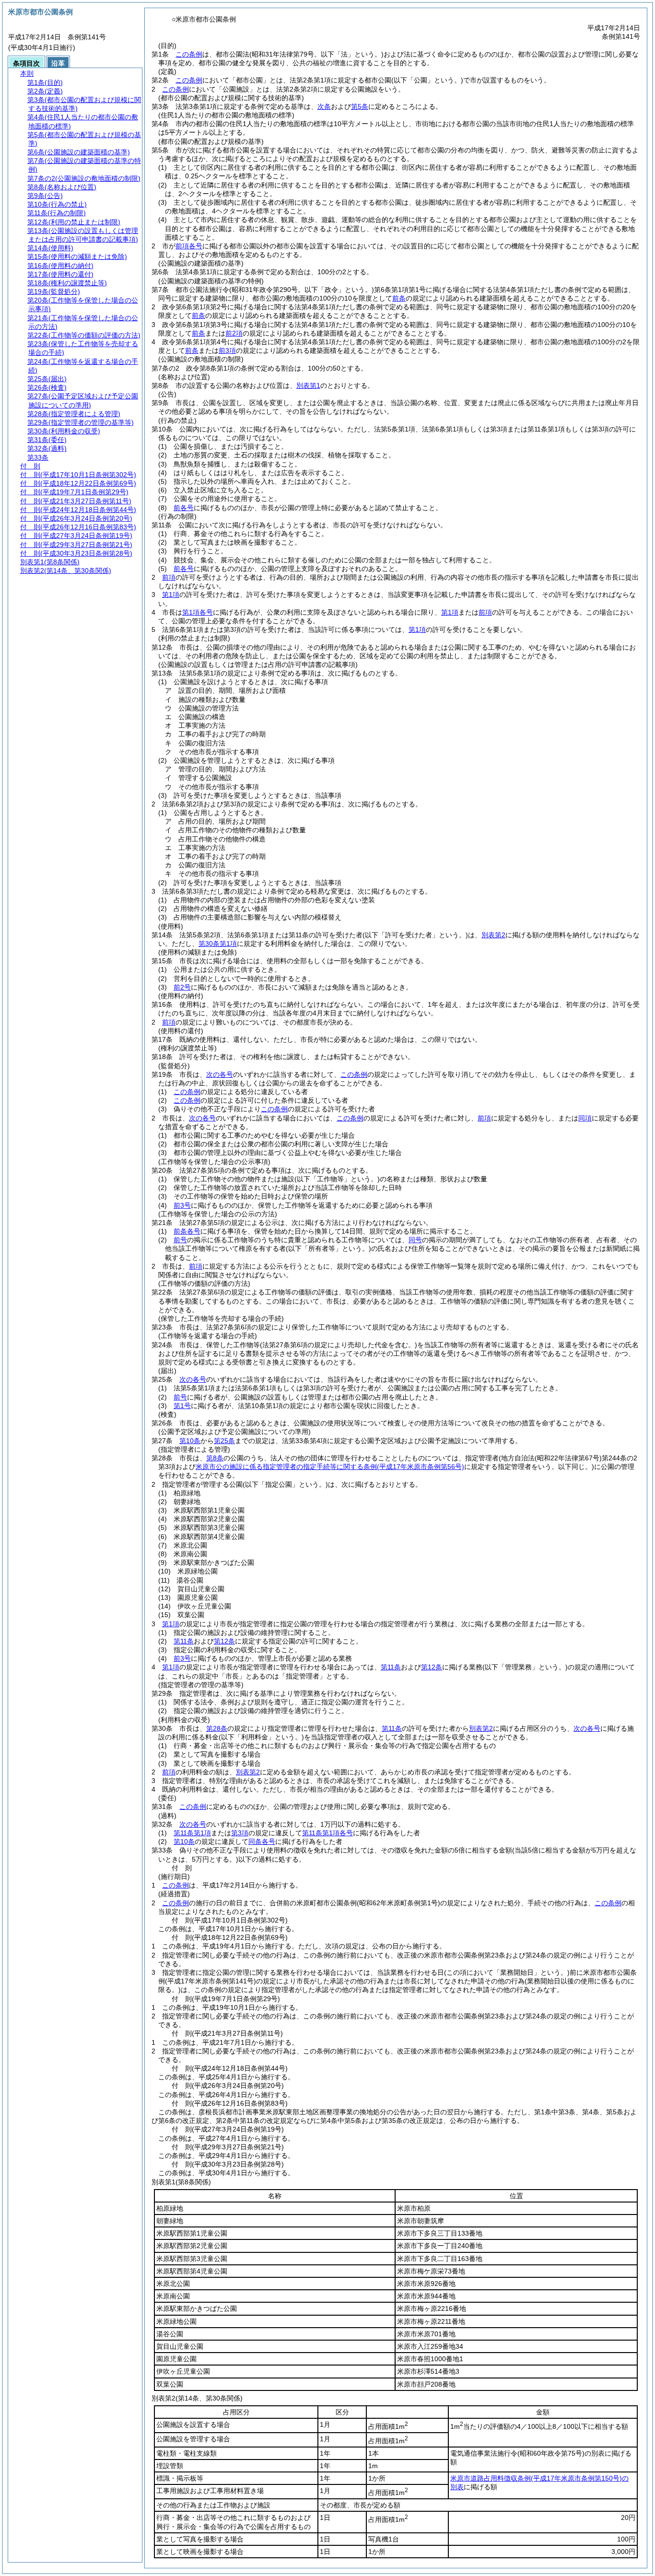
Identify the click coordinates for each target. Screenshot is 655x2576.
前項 (169, 577)
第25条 (224, 1441)
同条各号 (262, 1842)
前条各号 (187, 1231)
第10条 (190, 1441)
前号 (180, 1240)
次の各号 (220, 1074)
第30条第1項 (218, 944)
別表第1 (308, 385)
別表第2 (493, 935)
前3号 (182, 1205)
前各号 (184, 508)
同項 (585, 1118)
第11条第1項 (192, 1833)
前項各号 (189, 246)
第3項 (240, 1833)
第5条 (360, 106)
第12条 (224, 1641)
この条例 (189, 54)
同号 (415, 1240)
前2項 (234, 333)
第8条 (215, 1458)
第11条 (184, 1641)
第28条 (217, 1728)
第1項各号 (198, 612)
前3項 (227, 350)
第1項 (171, 594)
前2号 (182, 987)
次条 (324, 106)
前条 (399, 298)
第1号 (182, 1406)
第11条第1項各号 (327, 1833)
